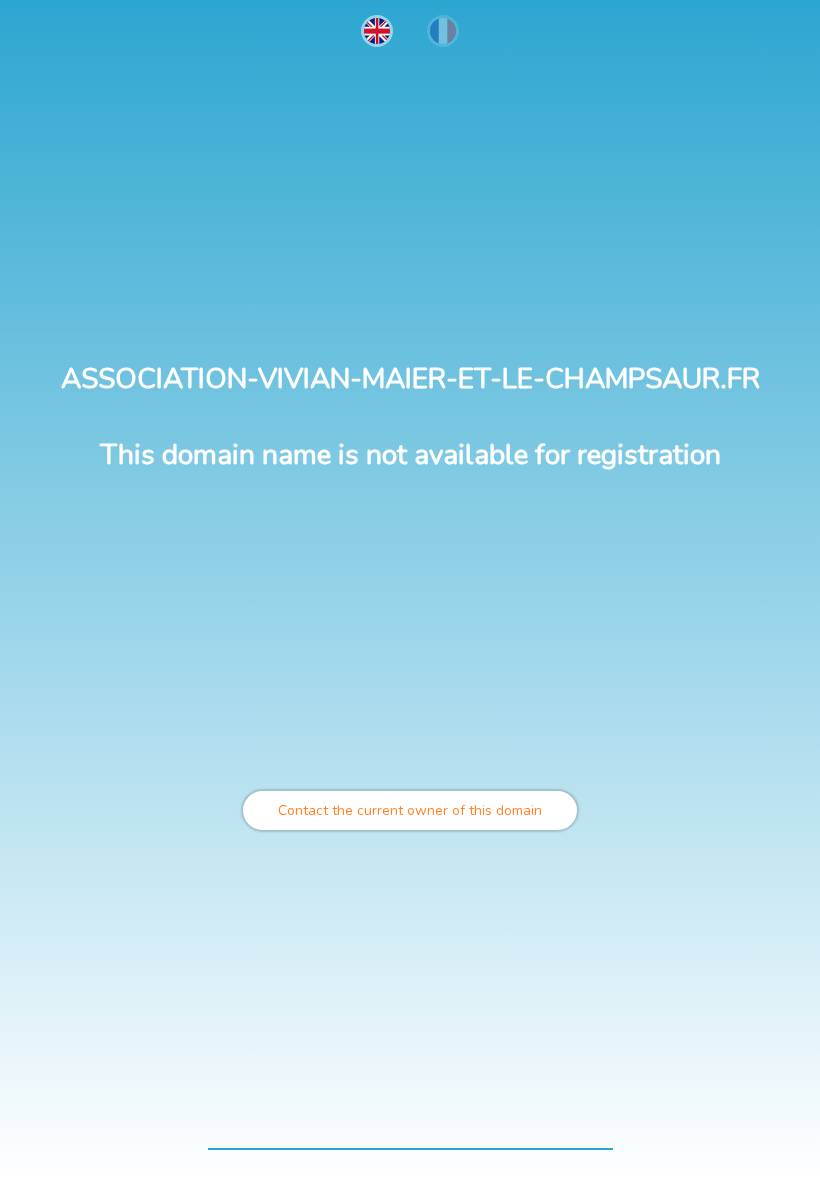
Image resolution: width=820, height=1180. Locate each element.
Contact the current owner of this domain (410, 810)
